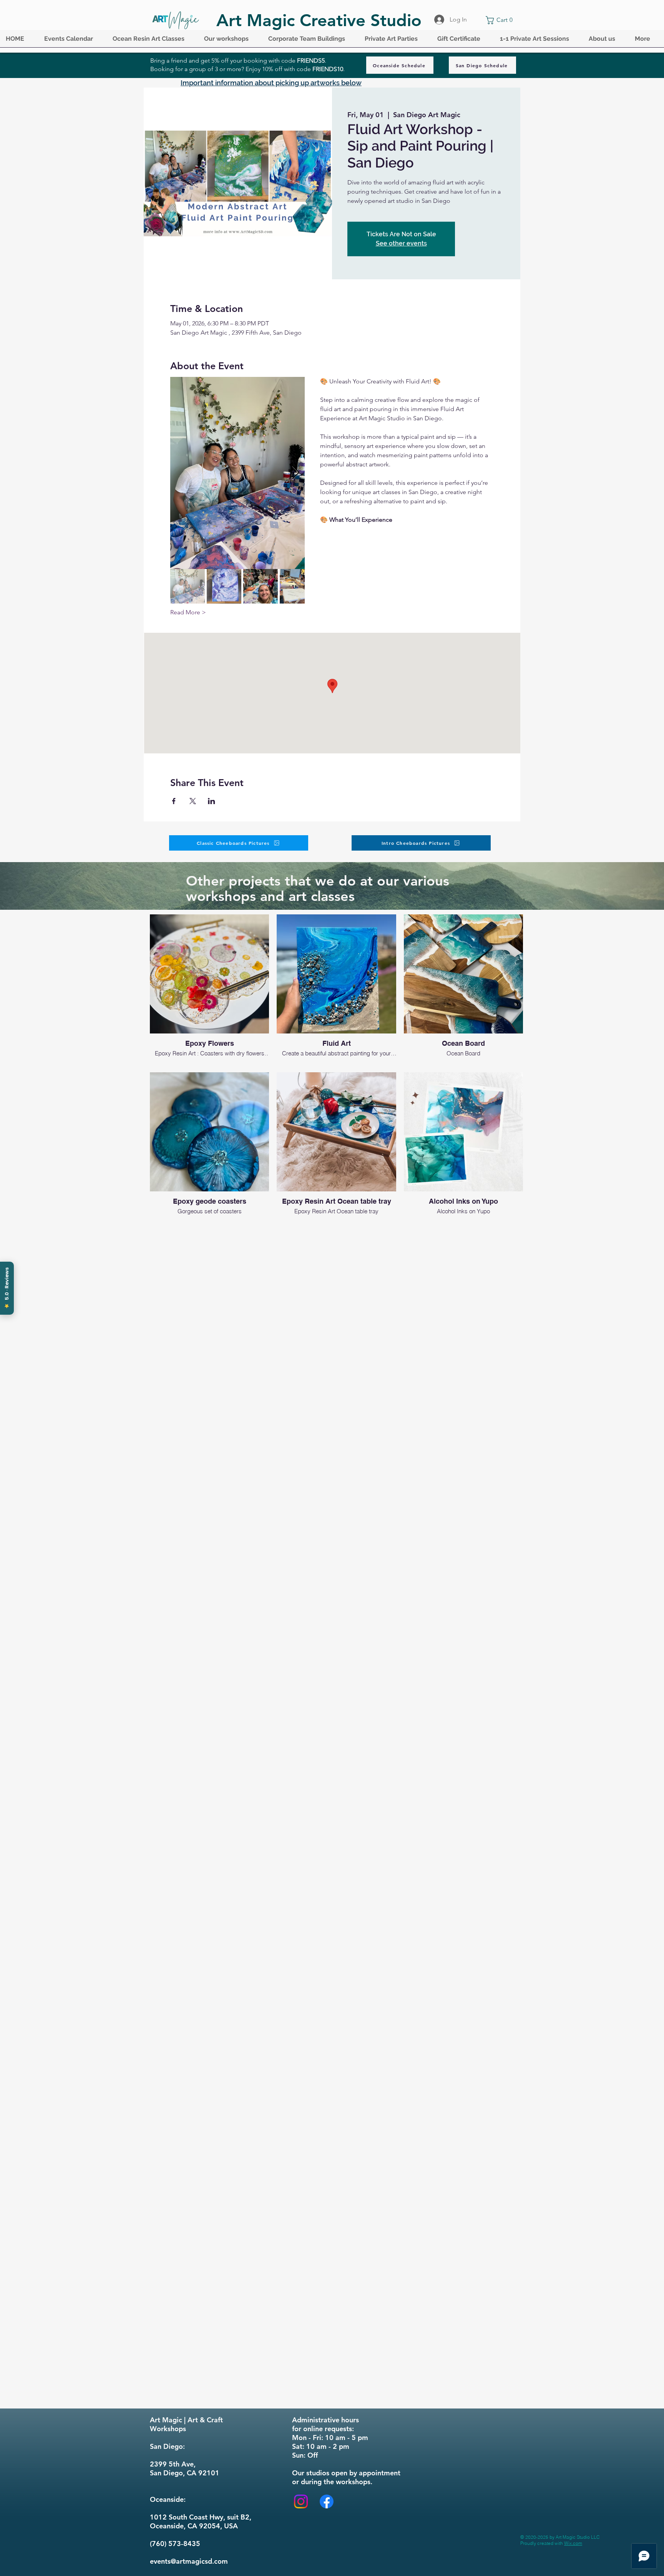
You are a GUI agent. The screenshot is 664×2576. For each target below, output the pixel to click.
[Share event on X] (193, 801)
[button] (73, 41)
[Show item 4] (297, 586)
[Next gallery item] (296, 473)
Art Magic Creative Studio (319, 20)
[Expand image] (237, 473)
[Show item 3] (261, 586)
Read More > (188, 612)
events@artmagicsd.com (189, 2561)
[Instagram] (301, 2501)
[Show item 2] (224, 586)
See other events (401, 243)
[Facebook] (327, 2501)
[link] (501, 20)
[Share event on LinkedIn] (212, 801)
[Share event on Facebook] (174, 801)
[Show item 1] (188, 586)
